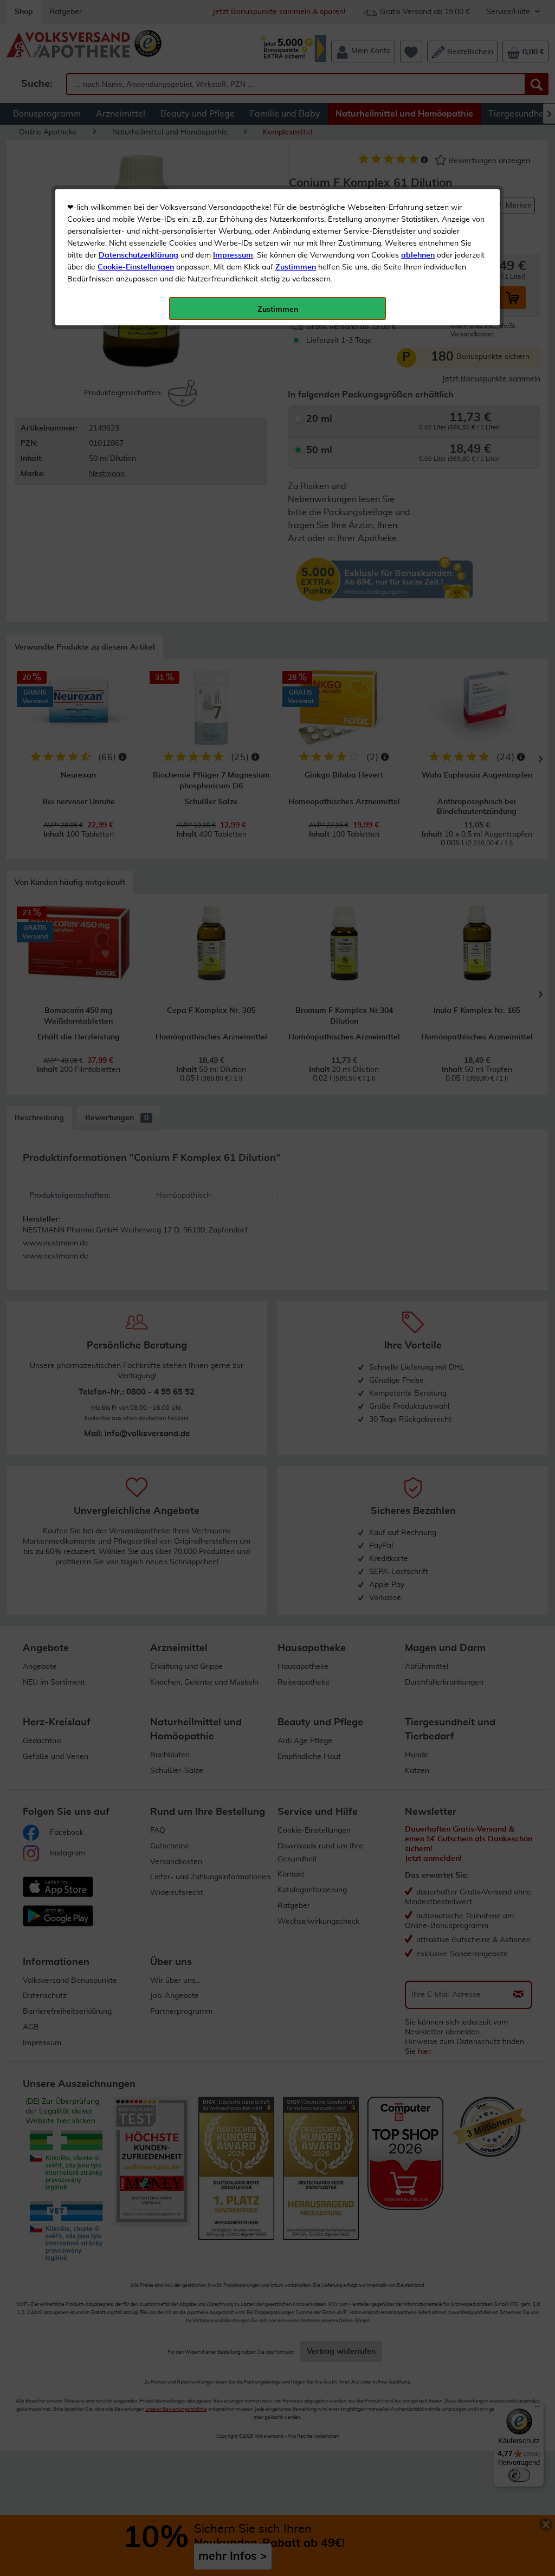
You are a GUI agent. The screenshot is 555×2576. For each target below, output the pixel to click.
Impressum (233, 255)
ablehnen (418, 255)
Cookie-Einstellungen (136, 267)
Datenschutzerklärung (138, 255)
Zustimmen (296, 267)
